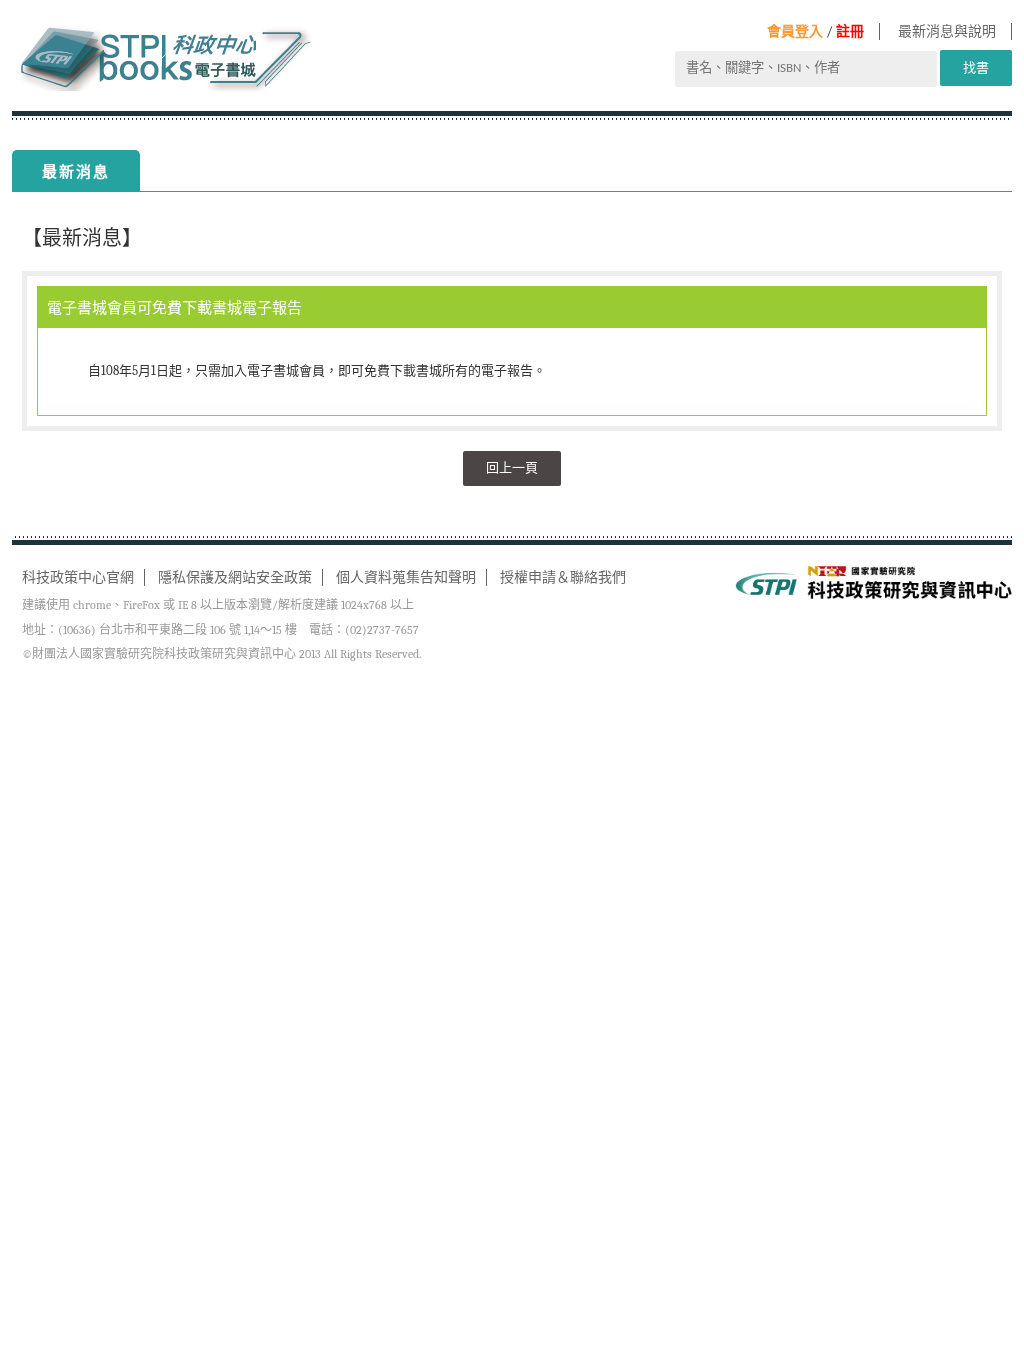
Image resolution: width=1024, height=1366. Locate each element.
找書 (976, 67)
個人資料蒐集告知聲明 (406, 577)
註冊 (850, 31)
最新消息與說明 (947, 31)
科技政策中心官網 (78, 577)
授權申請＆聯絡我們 (563, 577)
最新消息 (76, 172)
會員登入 (795, 31)
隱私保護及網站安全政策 (235, 577)
